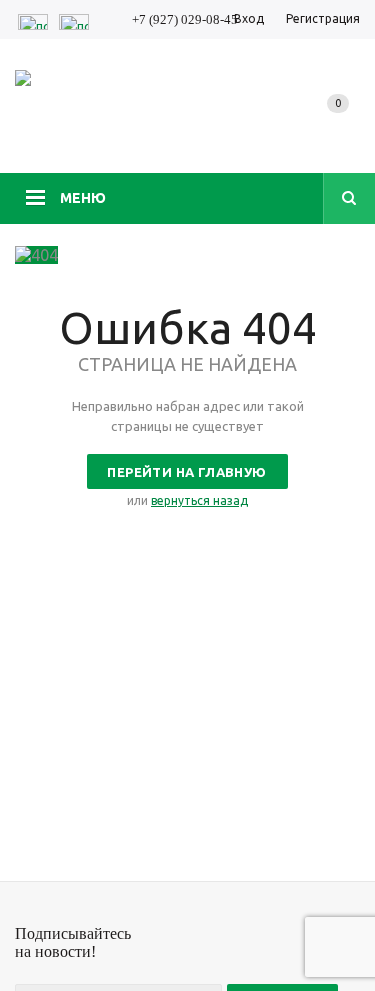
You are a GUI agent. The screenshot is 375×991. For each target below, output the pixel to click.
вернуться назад (199, 500)
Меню (83, 198)
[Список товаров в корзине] (342, 124)
